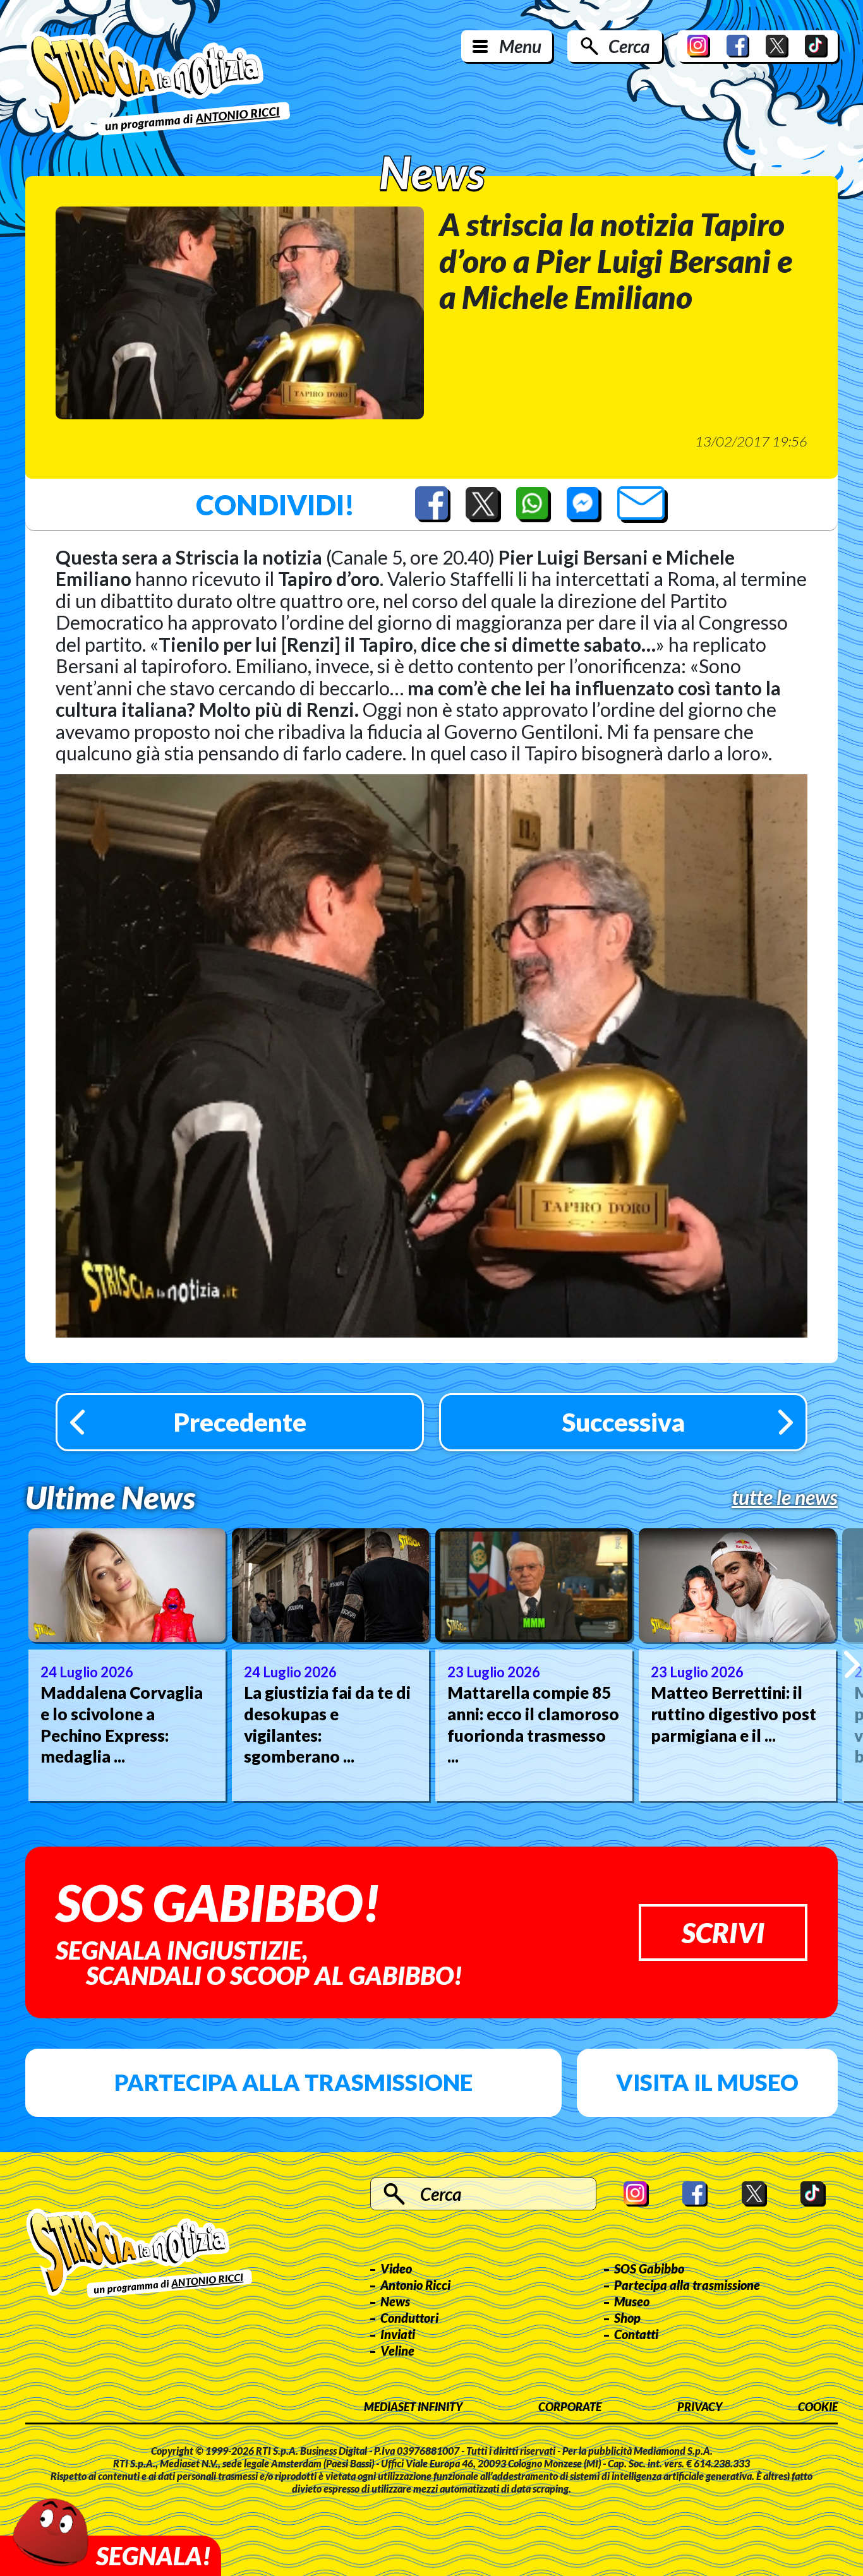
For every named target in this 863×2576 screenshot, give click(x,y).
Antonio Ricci (415, 2285)
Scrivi (723, 1932)
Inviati (398, 2334)
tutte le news (785, 1497)
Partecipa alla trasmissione (293, 2082)
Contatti (636, 2334)
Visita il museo (707, 2082)
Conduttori (409, 2318)
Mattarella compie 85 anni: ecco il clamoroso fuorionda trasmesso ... (533, 1724)
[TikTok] (816, 46)
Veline (397, 2351)
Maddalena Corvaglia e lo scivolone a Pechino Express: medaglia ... (122, 1724)
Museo (632, 2301)
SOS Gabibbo (649, 2268)
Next (852, 1664)
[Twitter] (777, 46)
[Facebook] (738, 46)
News (395, 2301)
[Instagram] (699, 46)
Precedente (240, 1422)
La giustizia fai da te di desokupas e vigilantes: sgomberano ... (327, 1724)
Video (396, 2268)
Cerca (629, 46)
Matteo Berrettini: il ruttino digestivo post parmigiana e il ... (733, 1714)
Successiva (624, 1422)
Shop (627, 2318)
